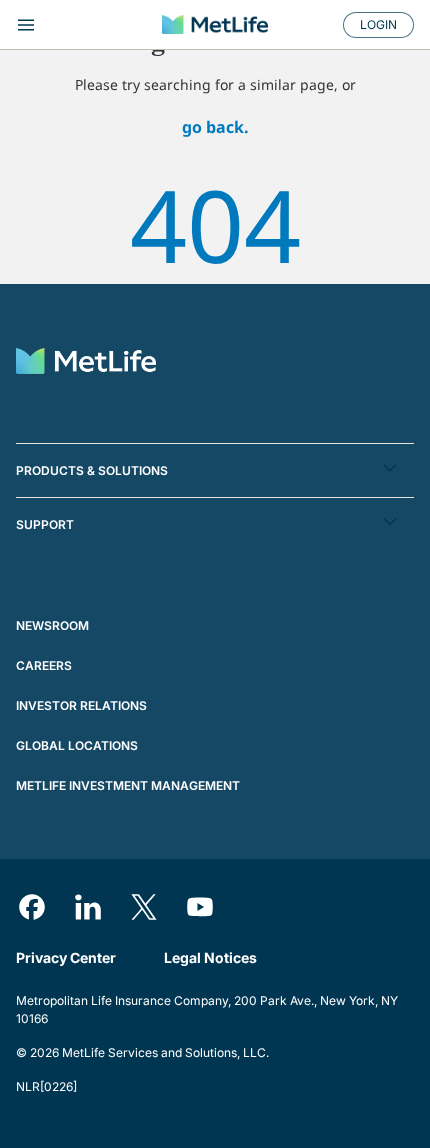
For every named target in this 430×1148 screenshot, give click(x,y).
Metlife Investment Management (128, 785)
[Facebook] (32, 907)
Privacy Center (66, 957)
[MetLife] (215, 24)
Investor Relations (81, 705)
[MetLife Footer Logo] (86, 363)
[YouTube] (200, 907)
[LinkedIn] (88, 907)
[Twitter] (144, 907)
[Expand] (77, 25)
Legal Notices (210, 957)
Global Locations (77, 745)
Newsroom (52, 625)
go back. (215, 127)
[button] (215, 470)
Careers (44, 665)
